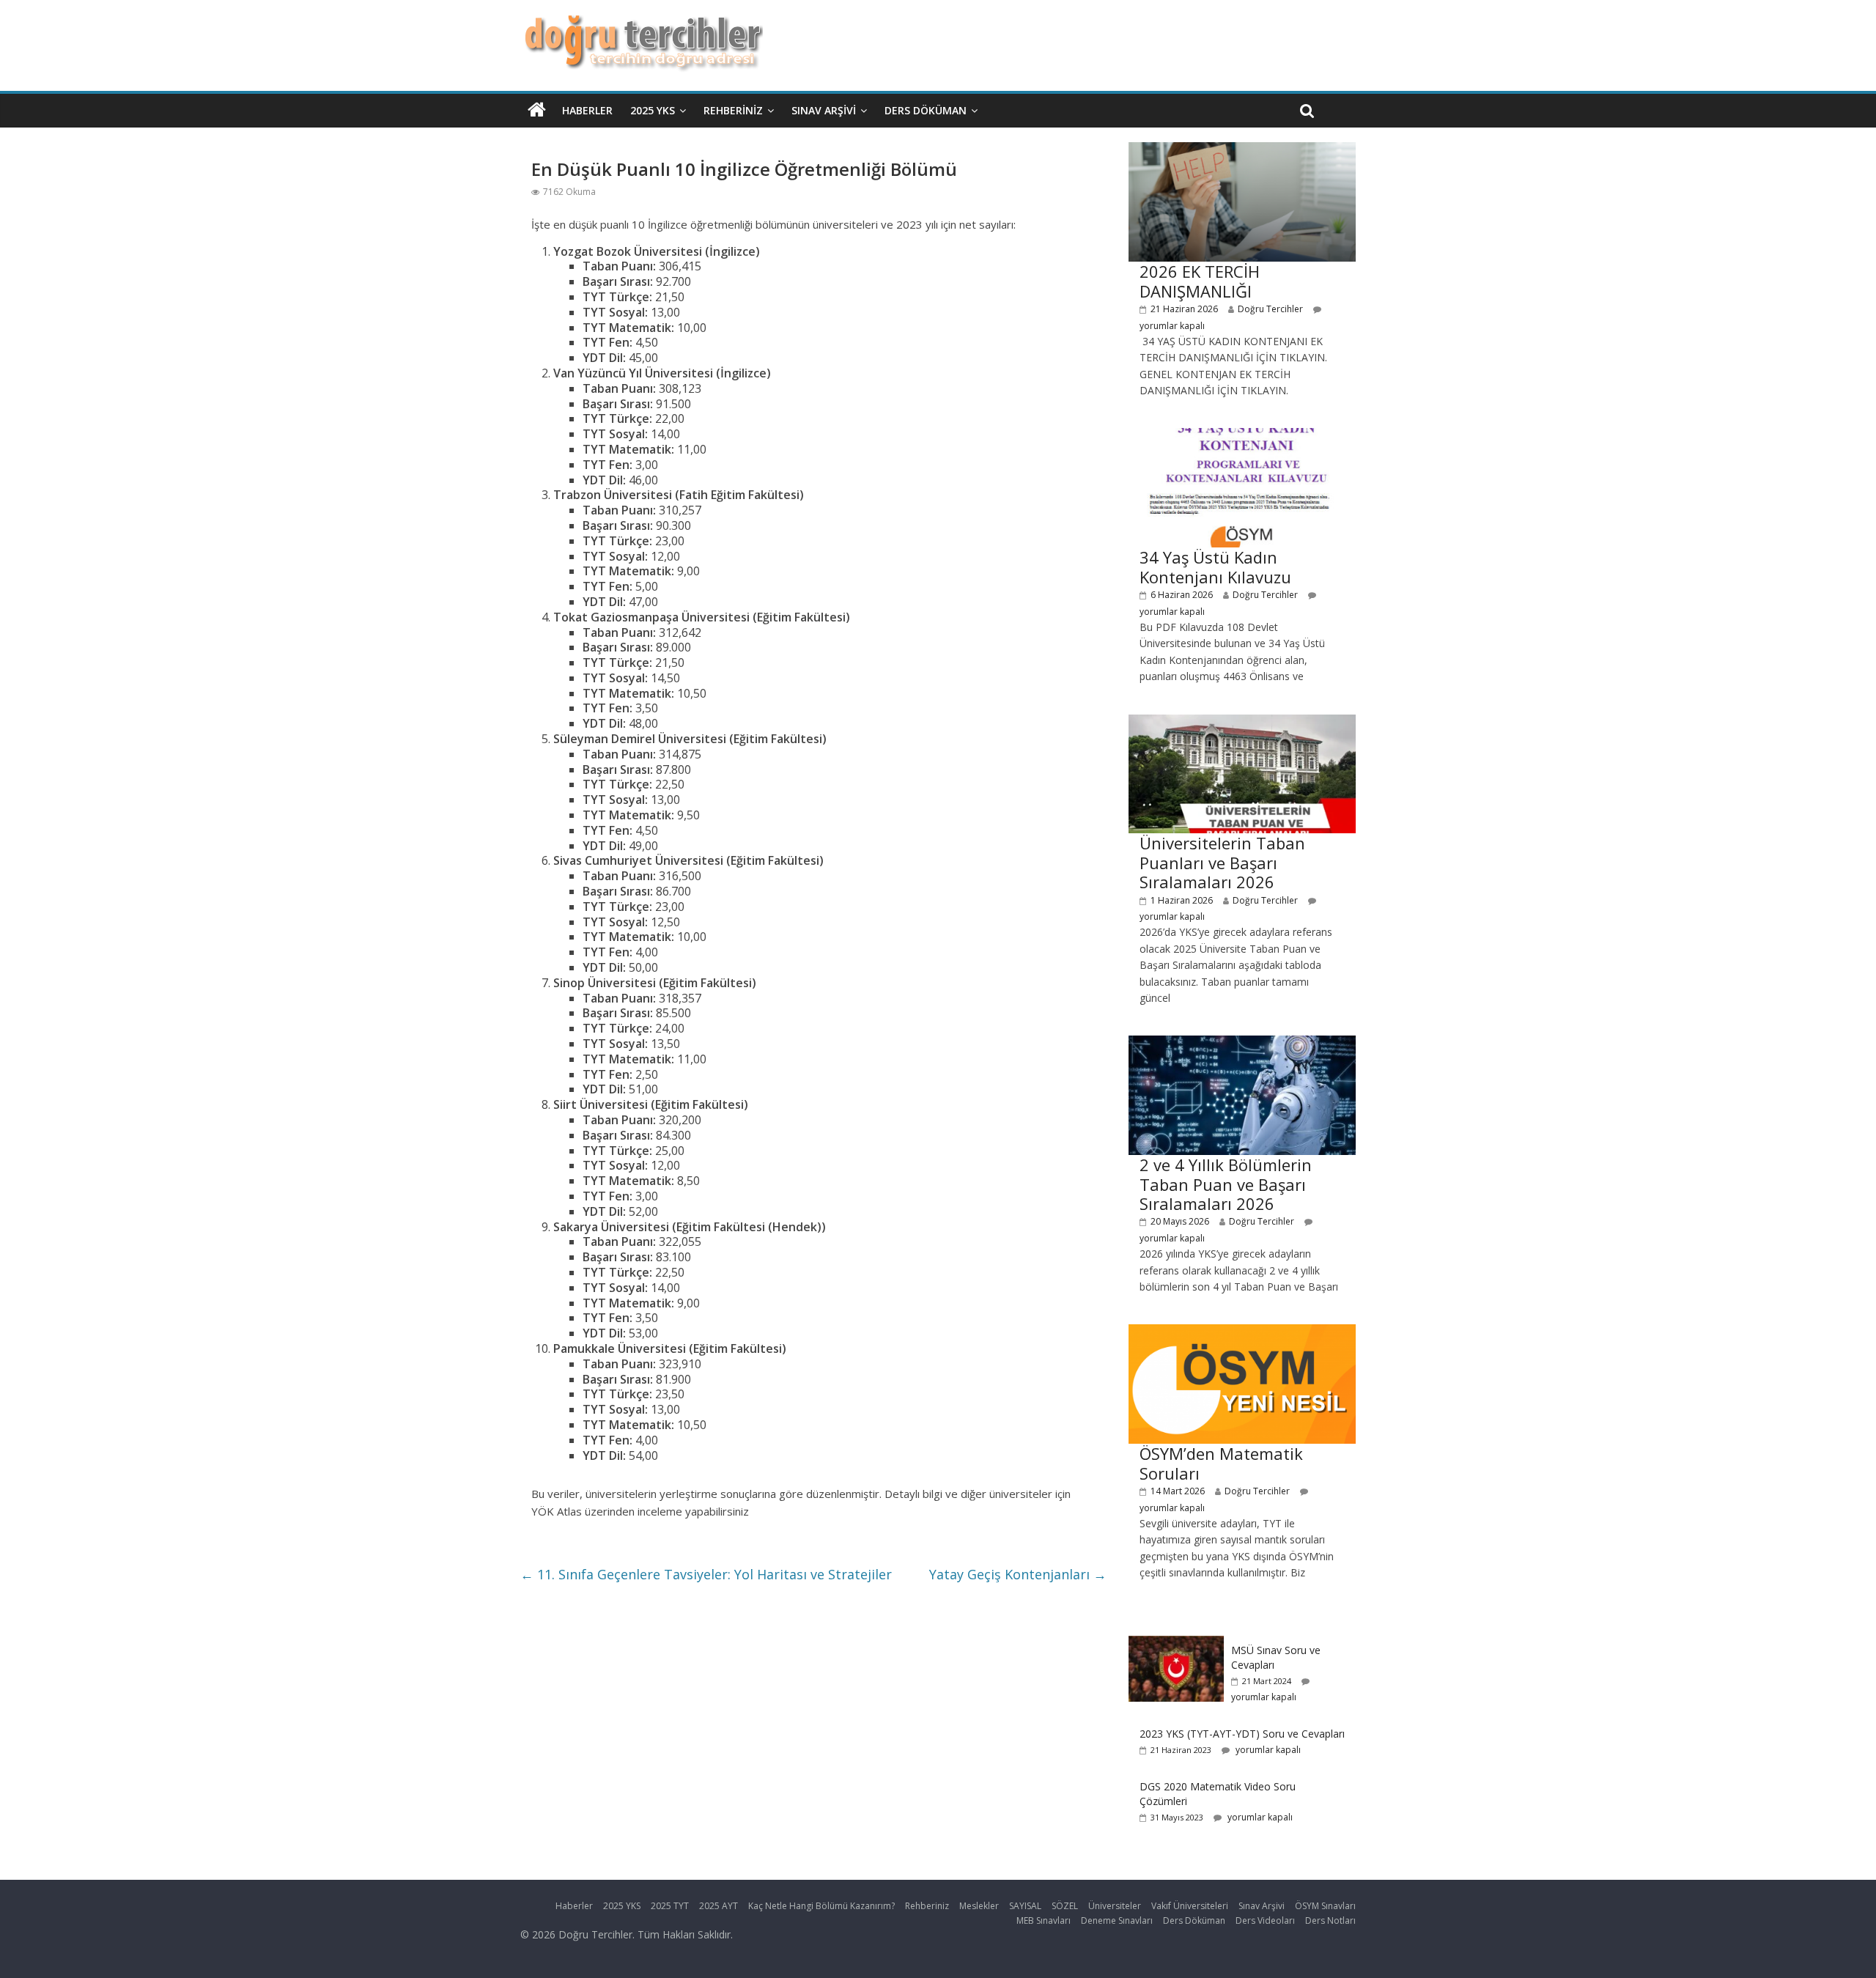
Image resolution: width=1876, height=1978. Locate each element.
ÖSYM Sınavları (1325, 1906)
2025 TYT (670, 1906)
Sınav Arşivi (824, 110)
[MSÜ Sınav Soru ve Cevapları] (1176, 1643)
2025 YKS (653, 110)
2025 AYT (719, 1906)
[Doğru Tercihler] (642, 23)
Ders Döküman (926, 110)
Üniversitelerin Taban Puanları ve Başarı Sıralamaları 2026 (1222, 862)
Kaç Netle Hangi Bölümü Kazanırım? (821, 1906)
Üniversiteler (1115, 1906)
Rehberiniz (733, 110)
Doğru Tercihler (1270, 309)
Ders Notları (1330, 1920)
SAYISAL (1025, 1906)
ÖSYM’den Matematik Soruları (1221, 1463)
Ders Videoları (1265, 1920)
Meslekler (979, 1906)
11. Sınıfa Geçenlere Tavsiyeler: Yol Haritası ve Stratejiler (706, 1574)
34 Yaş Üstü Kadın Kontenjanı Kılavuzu (1215, 567)
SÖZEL (1065, 1906)
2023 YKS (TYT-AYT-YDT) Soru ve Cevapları (1242, 1734)
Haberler (587, 110)
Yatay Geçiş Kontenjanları (1018, 1574)
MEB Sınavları (1044, 1920)
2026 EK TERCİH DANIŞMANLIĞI (1200, 281)
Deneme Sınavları (1117, 1920)
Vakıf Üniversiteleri (1190, 1906)
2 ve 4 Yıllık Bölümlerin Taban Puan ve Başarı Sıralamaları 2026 (1226, 1184)
